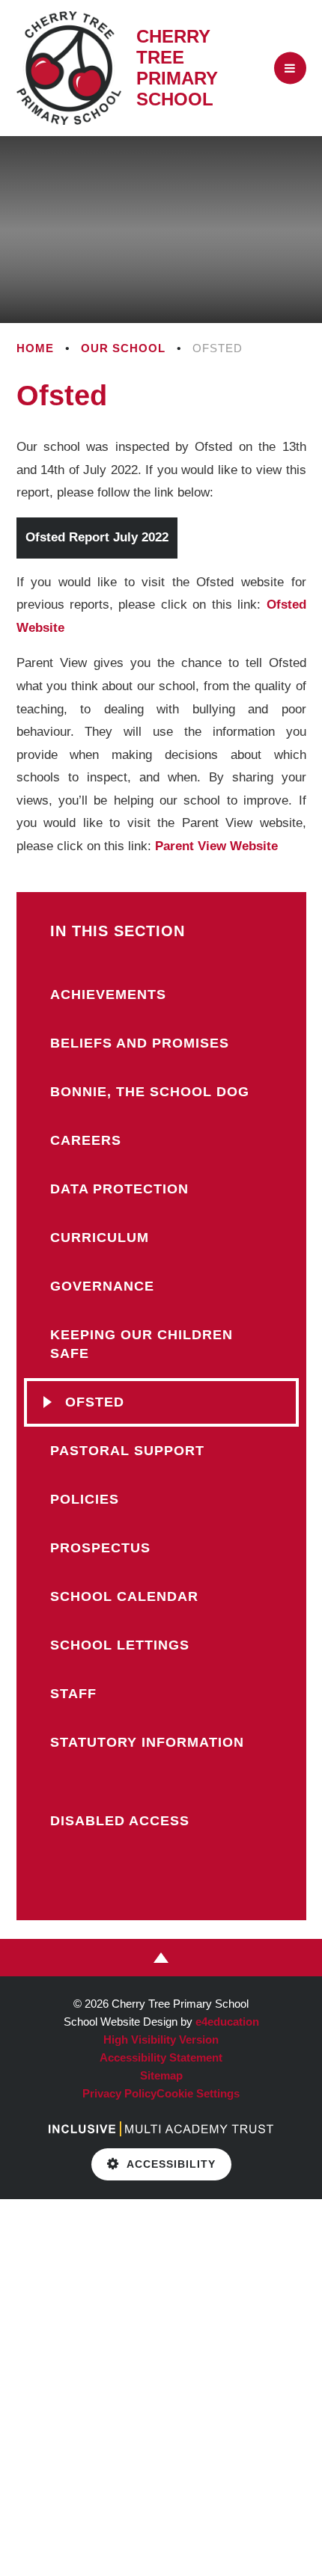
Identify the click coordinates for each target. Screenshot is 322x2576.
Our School (123, 348)
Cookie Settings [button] (198, 2093)
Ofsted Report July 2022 (97, 537)
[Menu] (290, 68)
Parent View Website (216, 846)
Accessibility (171, 2164)
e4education (227, 2022)
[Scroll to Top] (161, 1958)
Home (35, 348)
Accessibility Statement (161, 2057)
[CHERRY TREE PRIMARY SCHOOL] (69, 68)
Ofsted (218, 348)
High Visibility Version (161, 2039)
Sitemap (161, 2075)
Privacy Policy (119, 2093)
